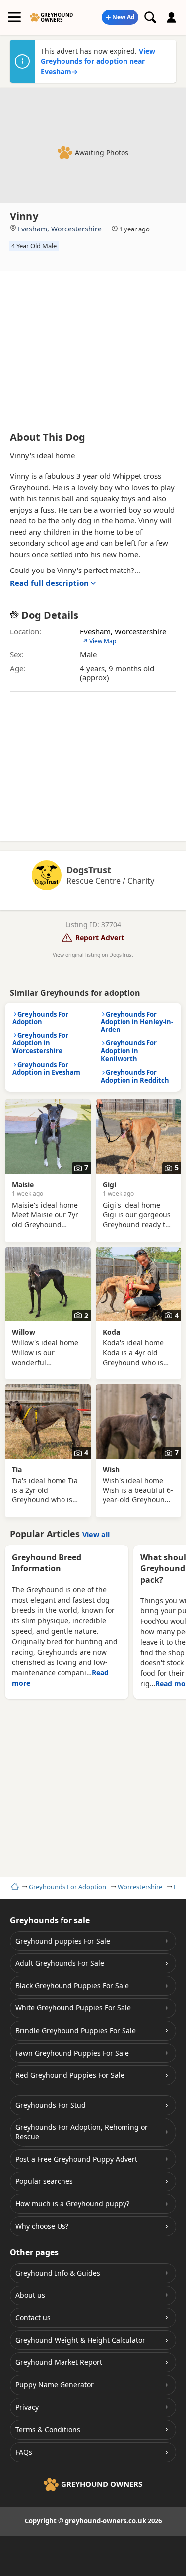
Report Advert (100, 938)
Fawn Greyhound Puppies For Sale (72, 2053)
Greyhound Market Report (59, 2362)
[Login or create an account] (172, 17)
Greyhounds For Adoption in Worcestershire (40, 1043)
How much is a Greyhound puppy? (72, 2204)
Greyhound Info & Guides (58, 2273)
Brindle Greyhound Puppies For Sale (76, 2031)
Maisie (23, 1184)
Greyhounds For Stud (51, 2105)
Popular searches (44, 2181)
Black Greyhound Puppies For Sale (72, 1985)
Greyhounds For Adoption (67, 1887)
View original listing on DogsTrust (93, 955)
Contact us (33, 2318)
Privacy (27, 2407)
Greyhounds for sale (50, 1920)
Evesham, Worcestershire (60, 229)
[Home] (14, 1887)
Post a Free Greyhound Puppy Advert (76, 2159)
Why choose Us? (42, 2226)
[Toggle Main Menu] (14, 17)
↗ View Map (99, 641)
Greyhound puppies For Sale (63, 1941)
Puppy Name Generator (55, 2384)
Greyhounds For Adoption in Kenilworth (129, 1051)
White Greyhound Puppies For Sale (73, 2008)
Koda (111, 1332)
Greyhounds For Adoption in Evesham (46, 1069)
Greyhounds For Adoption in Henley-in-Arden (137, 1022)
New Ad (124, 17)
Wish (111, 1469)
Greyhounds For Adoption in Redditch (135, 1076)
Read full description (49, 583)
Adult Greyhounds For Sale (60, 1963)
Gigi (109, 1184)
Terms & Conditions (48, 2430)
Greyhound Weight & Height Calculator (80, 2340)
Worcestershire (140, 1887)
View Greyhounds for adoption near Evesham (98, 61)
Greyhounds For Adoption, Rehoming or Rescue (82, 2132)
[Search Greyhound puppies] (150, 17)
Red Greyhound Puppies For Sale (70, 2075)
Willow (24, 1332)
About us (30, 2295)
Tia (17, 1469)
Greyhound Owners (57, 17)
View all (96, 1534)
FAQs (24, 2452)
